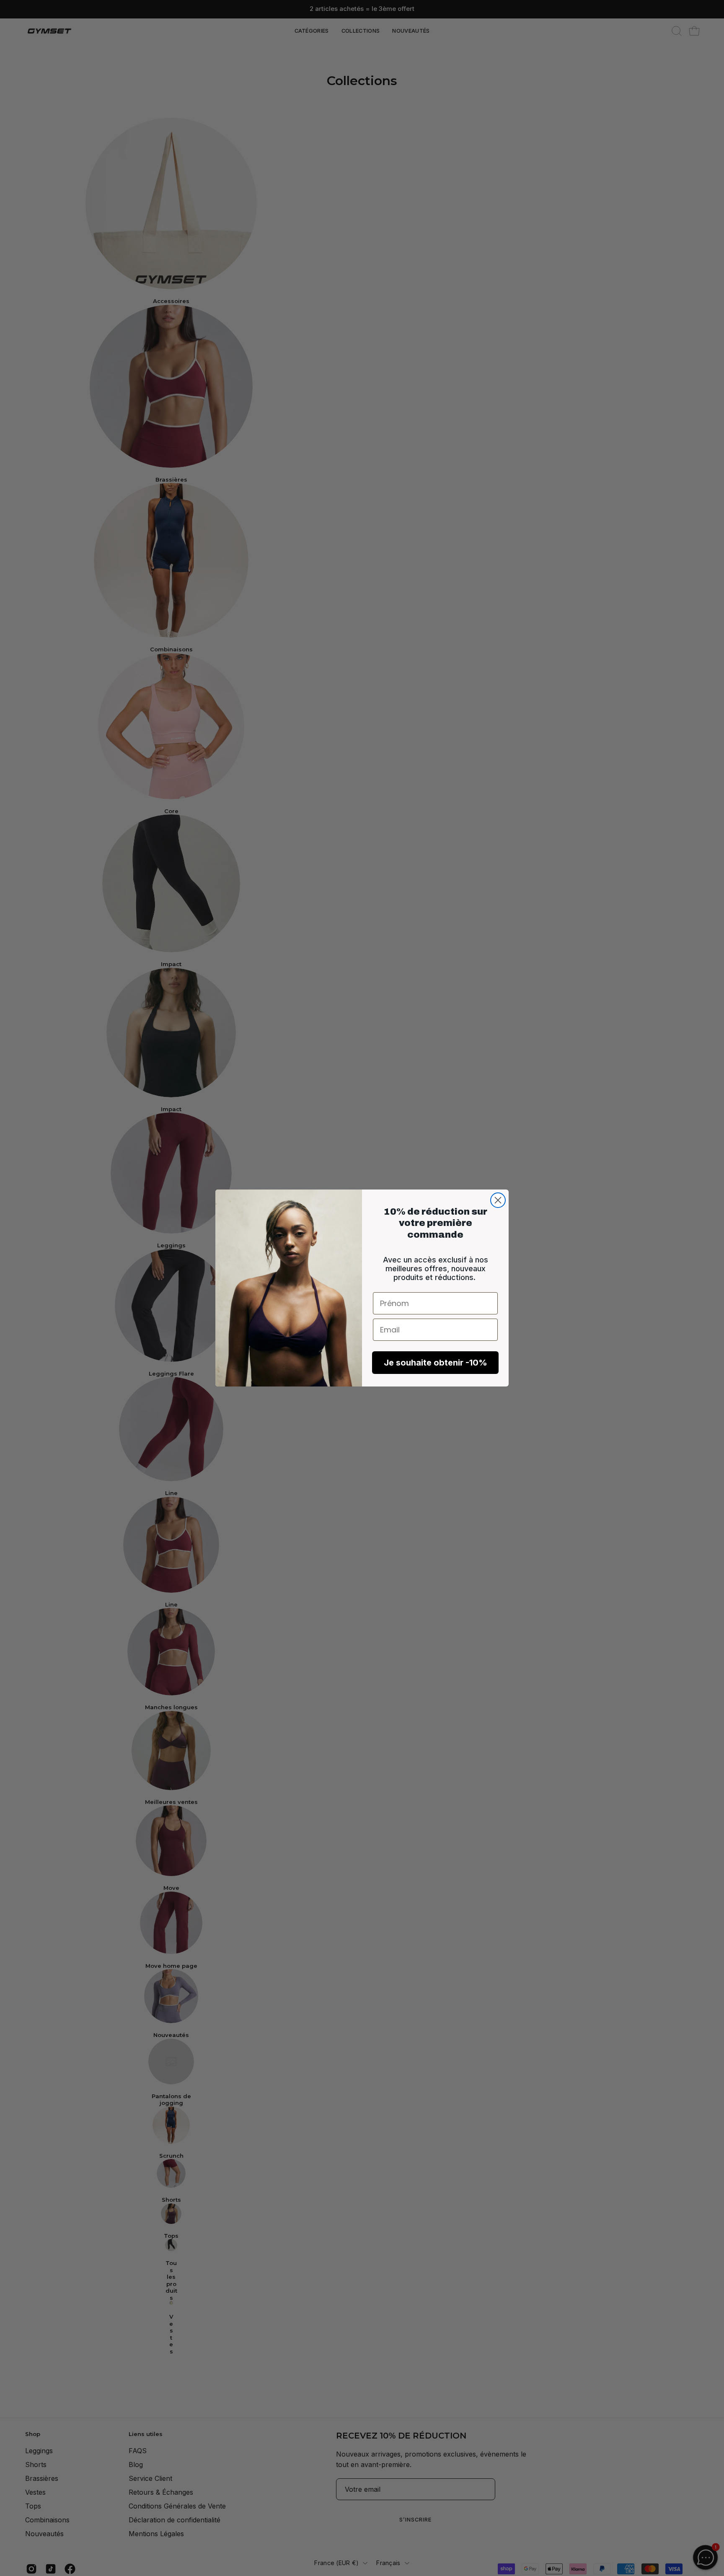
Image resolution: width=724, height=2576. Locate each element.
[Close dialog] (498, 1200)
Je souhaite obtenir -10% (436, 1363)
